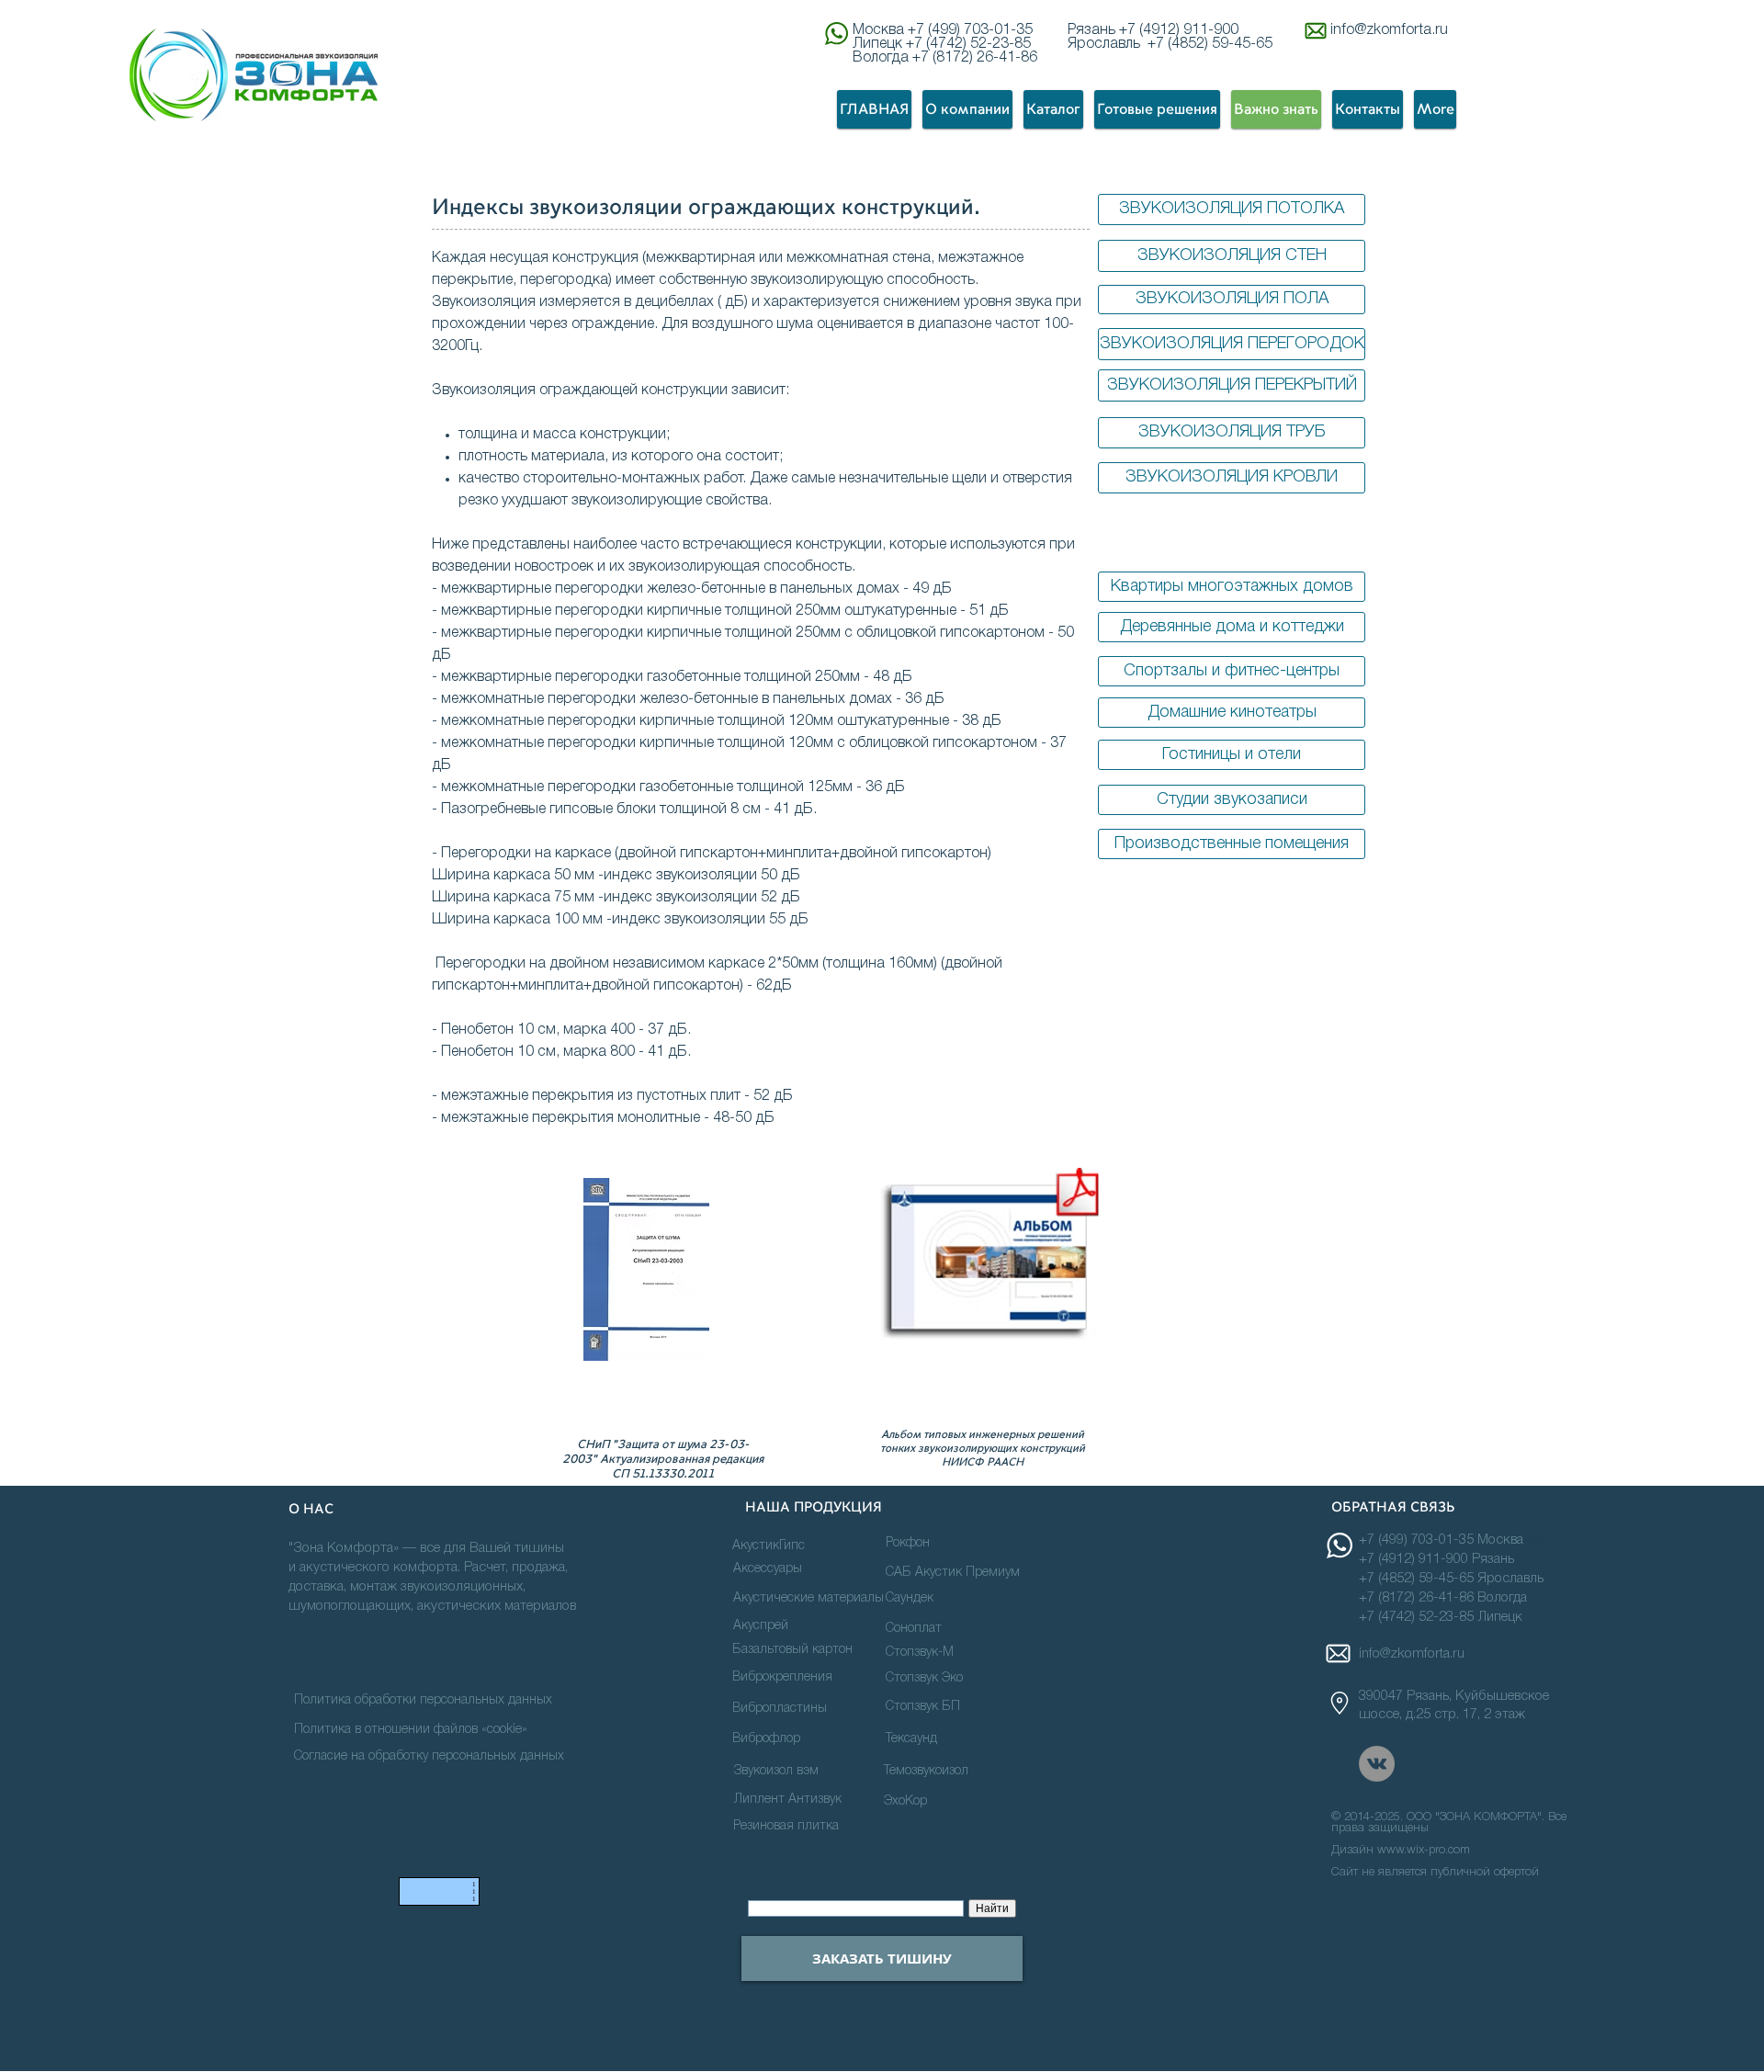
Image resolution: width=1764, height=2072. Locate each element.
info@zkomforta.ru (1389, 30)
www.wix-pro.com (1424, 1850)
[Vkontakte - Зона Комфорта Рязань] (1377, 1764)
